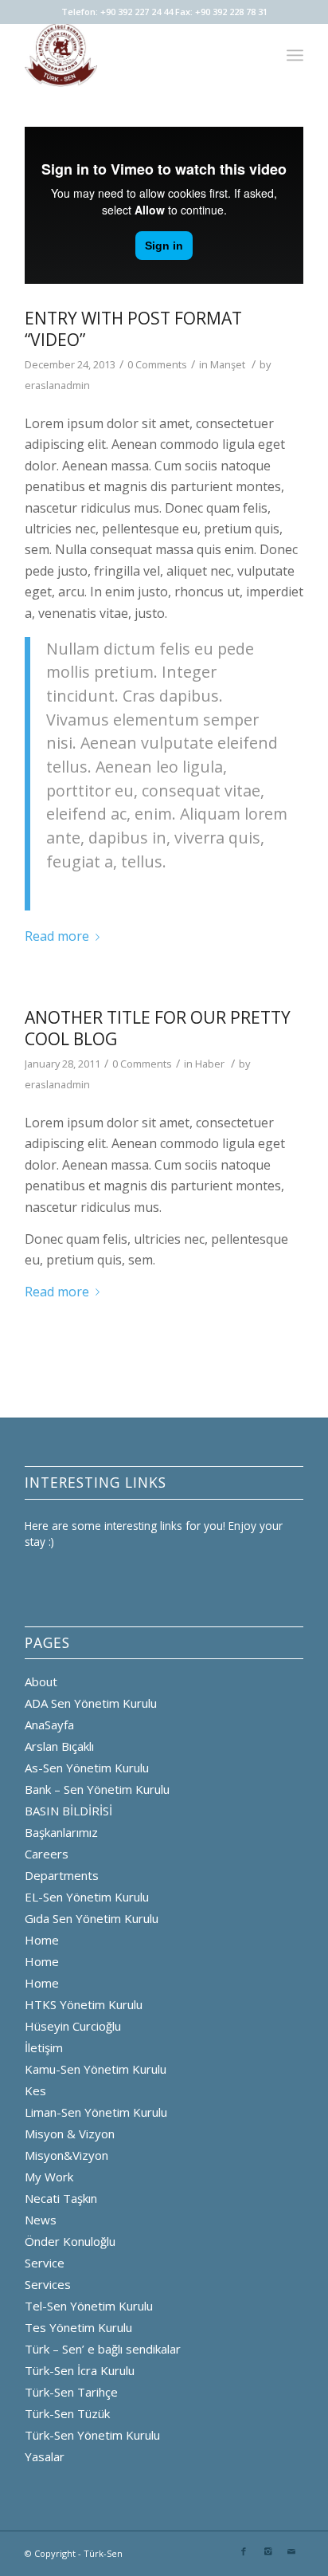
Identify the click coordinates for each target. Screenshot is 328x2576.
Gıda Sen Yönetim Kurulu (92, 1918)
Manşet (228, 364)
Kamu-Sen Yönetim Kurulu (96, 2069)
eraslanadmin (57, 385)
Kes (35, 2090)
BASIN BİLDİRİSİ (68, 1811)
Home (42, 1940)
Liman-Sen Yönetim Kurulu (96, 2112)
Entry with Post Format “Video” (133, 329)
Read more (57, 936)
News (41, 2220)
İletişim (44, 2047)
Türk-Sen (103, 2553)
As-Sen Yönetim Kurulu (87, 1768)
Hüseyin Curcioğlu (73, 2026)
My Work (49, 2177)
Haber (210, 1064)
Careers (47, 1854)
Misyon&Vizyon (66, 2155)
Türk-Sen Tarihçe (71, 2392)
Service (45, 2263)
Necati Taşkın (61, 2198)
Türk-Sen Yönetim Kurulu (92, 2435)
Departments (62, 1875)
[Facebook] (244, 2551)
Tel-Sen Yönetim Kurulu (89, 2306)
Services (48, 2284)
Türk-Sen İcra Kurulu (80, 2370)
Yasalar (45, 2456)
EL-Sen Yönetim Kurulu (87, 1897)
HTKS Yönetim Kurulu (84, 2004)
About (41, 1681)
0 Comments (157, 364)
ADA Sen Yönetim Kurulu (91, 1703)
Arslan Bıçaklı (59, 1746)
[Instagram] (267, 2551)
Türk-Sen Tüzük (67, 2413)
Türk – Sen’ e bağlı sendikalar (103, 2349)
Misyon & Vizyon (70, 2134)
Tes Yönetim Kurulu (78, 2327)
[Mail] (291, 2551)
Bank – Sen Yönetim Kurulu (97, 1789)
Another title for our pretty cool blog (158, 1028)
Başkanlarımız (61, 1832)
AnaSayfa (49, 1725)
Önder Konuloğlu (70, 2241)
